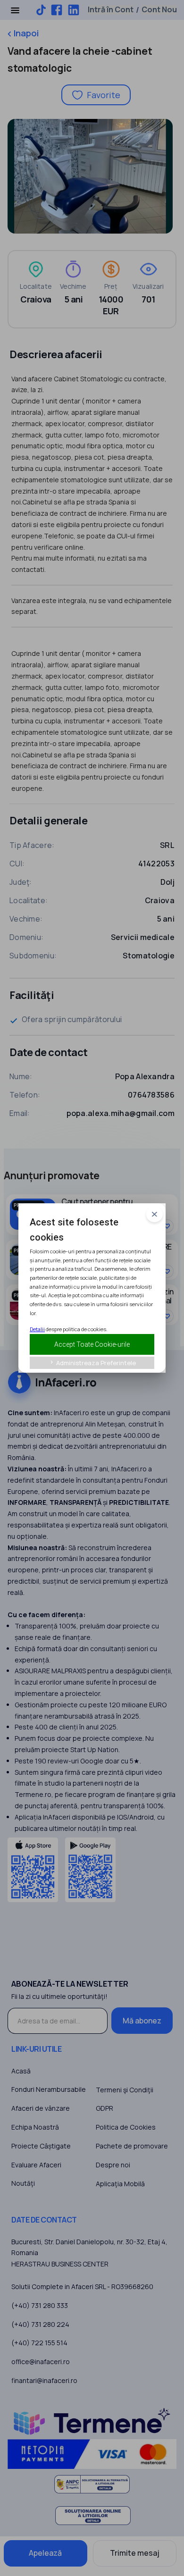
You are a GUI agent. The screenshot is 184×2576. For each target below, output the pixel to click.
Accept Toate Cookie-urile (92, 1344)
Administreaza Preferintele (92, 1363)
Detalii (37, 1329)
